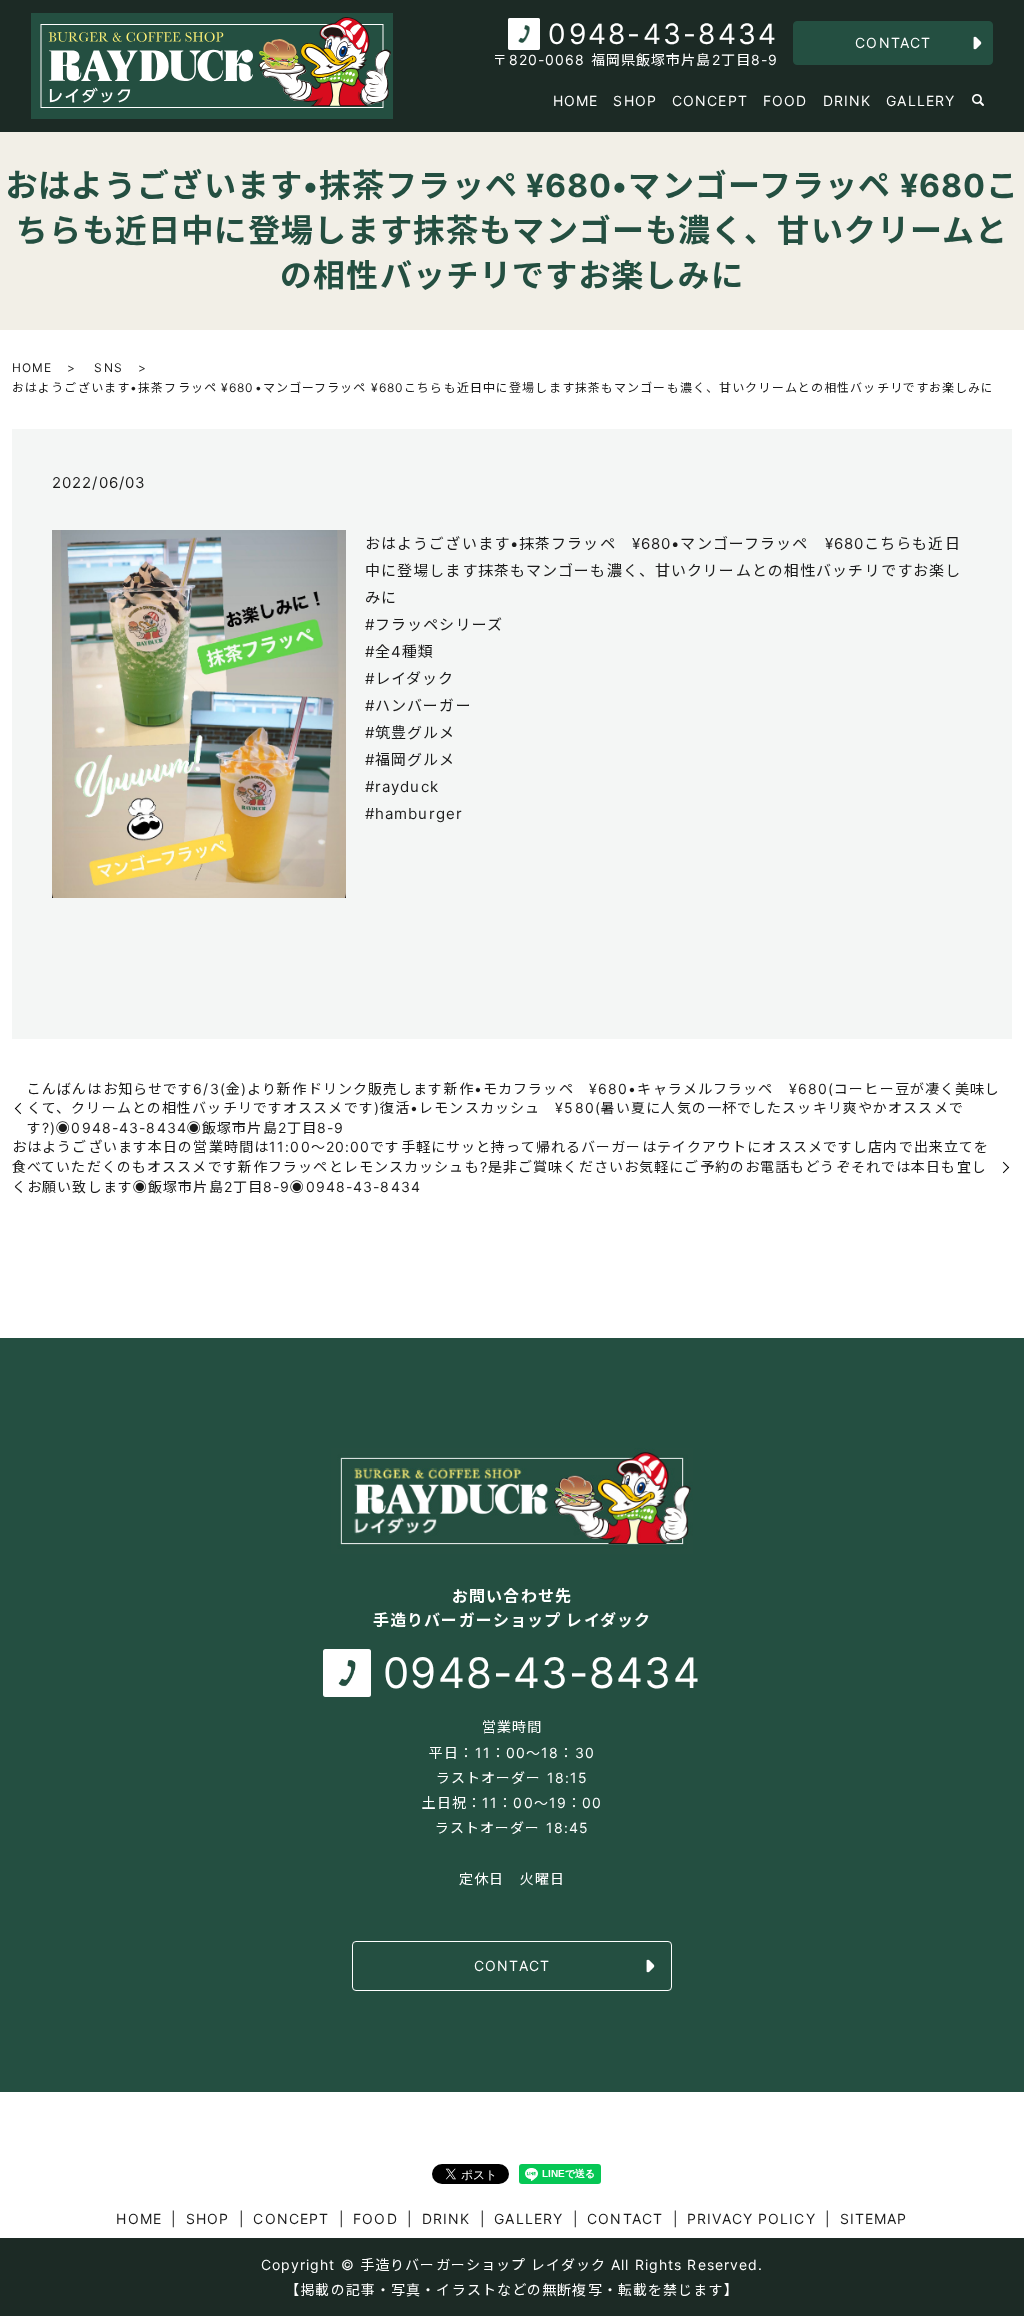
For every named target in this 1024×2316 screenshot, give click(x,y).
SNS (108, 367)
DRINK (847, 100)
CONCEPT (710, 100)
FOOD (785, 100)
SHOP (634, 100)
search (978, 101)
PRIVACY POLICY (751, 2218)
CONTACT (893, 42)
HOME (575, 100)
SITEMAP (874, 2218)
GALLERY (920, 100)
